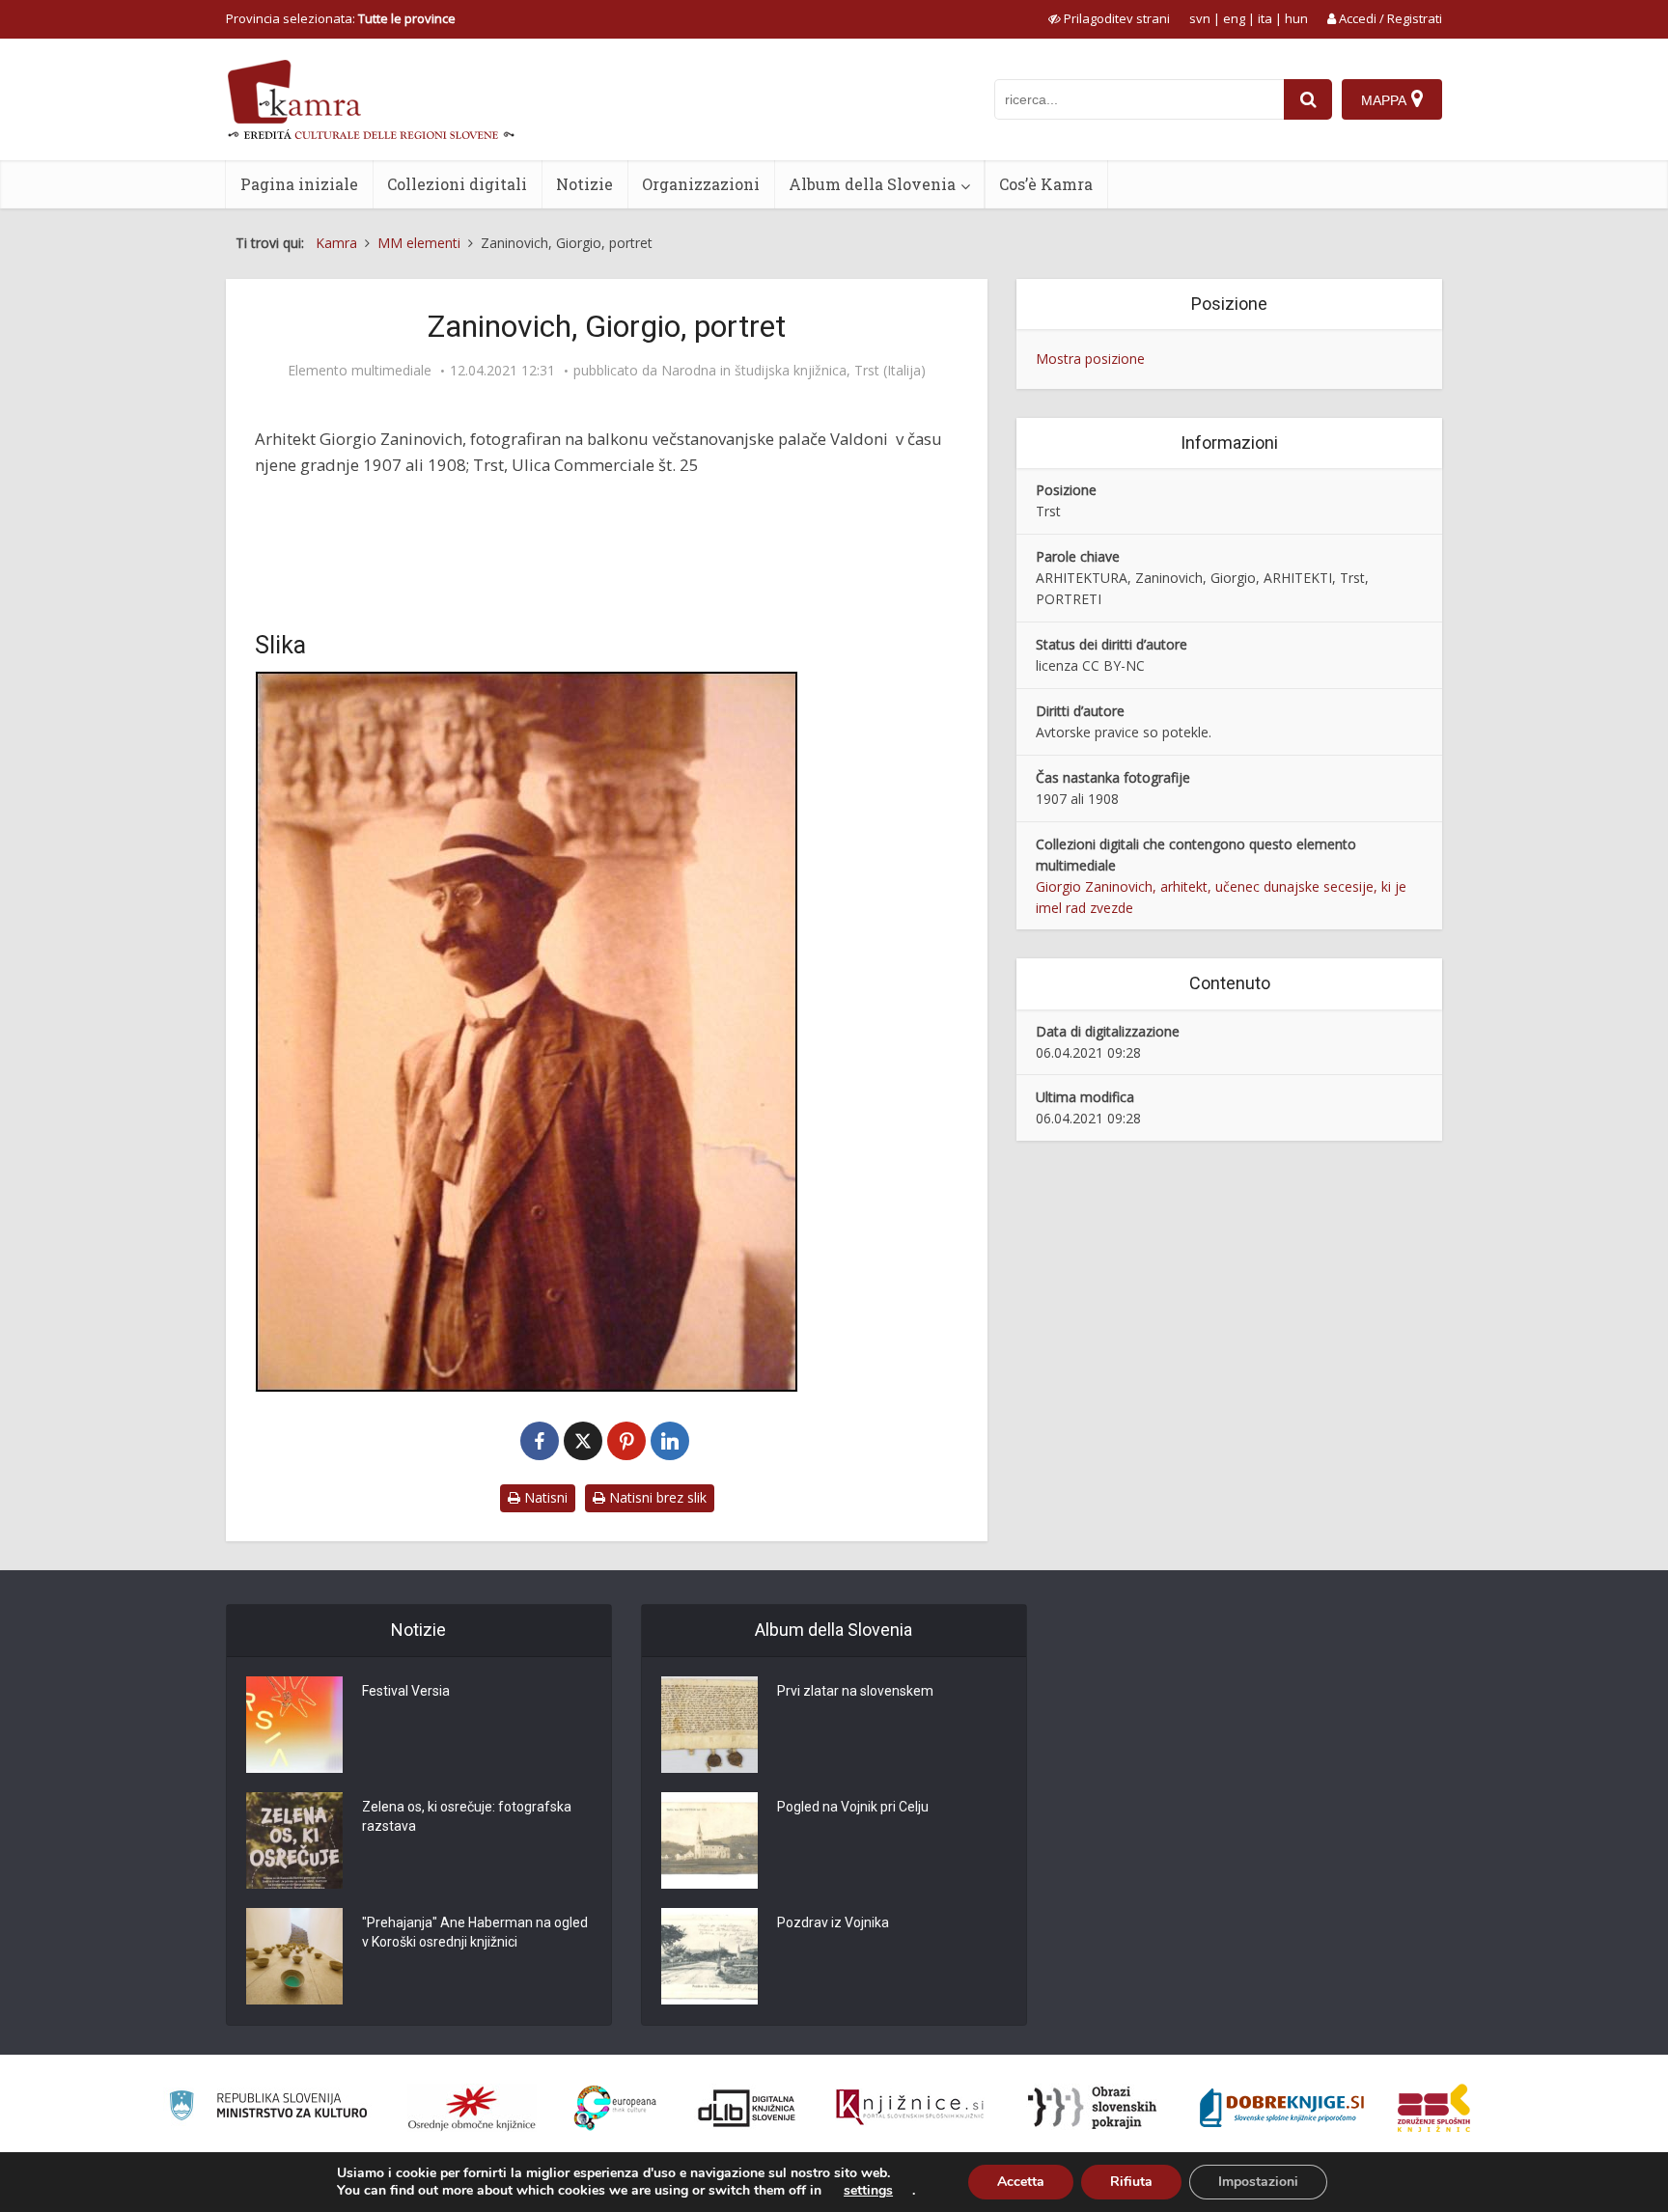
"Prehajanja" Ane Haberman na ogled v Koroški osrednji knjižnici (475, 1932)
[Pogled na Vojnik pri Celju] (709, 1840)
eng (1234, 18)
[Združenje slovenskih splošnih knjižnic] (910, 2108)
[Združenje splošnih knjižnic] (1434, 2108)
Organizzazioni (701, 184)
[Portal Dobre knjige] (1282, 2108)
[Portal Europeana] (615, 2108)
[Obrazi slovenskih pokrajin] (1092, 2108)
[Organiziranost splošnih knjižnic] (472, 2108)
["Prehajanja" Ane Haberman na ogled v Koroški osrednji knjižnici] (294, 1956)
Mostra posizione (1090, 359)
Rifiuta (1131, 2182)
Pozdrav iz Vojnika (833, 1922)
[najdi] (1308, 99)
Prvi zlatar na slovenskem (855, 1691)
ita (1265, 18)
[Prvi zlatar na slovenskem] (709, 1725)
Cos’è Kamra (1046, 184)
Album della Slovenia (872, 184)
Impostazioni (1258, 2182)
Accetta (1021, 2182)
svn (1200, 18)
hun (1296, 18)
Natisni (544, 1497)
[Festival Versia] (294, 1725)
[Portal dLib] (747, 2108)
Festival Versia (406, 1691)
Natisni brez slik (656, 1497)
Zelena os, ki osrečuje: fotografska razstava (467, 1816)
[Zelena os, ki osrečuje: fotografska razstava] (294, 1840)
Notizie (584, 184)
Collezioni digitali (457, 184)
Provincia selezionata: (341, 18)
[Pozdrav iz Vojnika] (709, 1956)
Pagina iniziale (299, 184)
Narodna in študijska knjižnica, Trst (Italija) (793, 371)
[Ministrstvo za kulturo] (268, 2108)
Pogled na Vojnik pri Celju (853, 1807)
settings (868, 2191)
